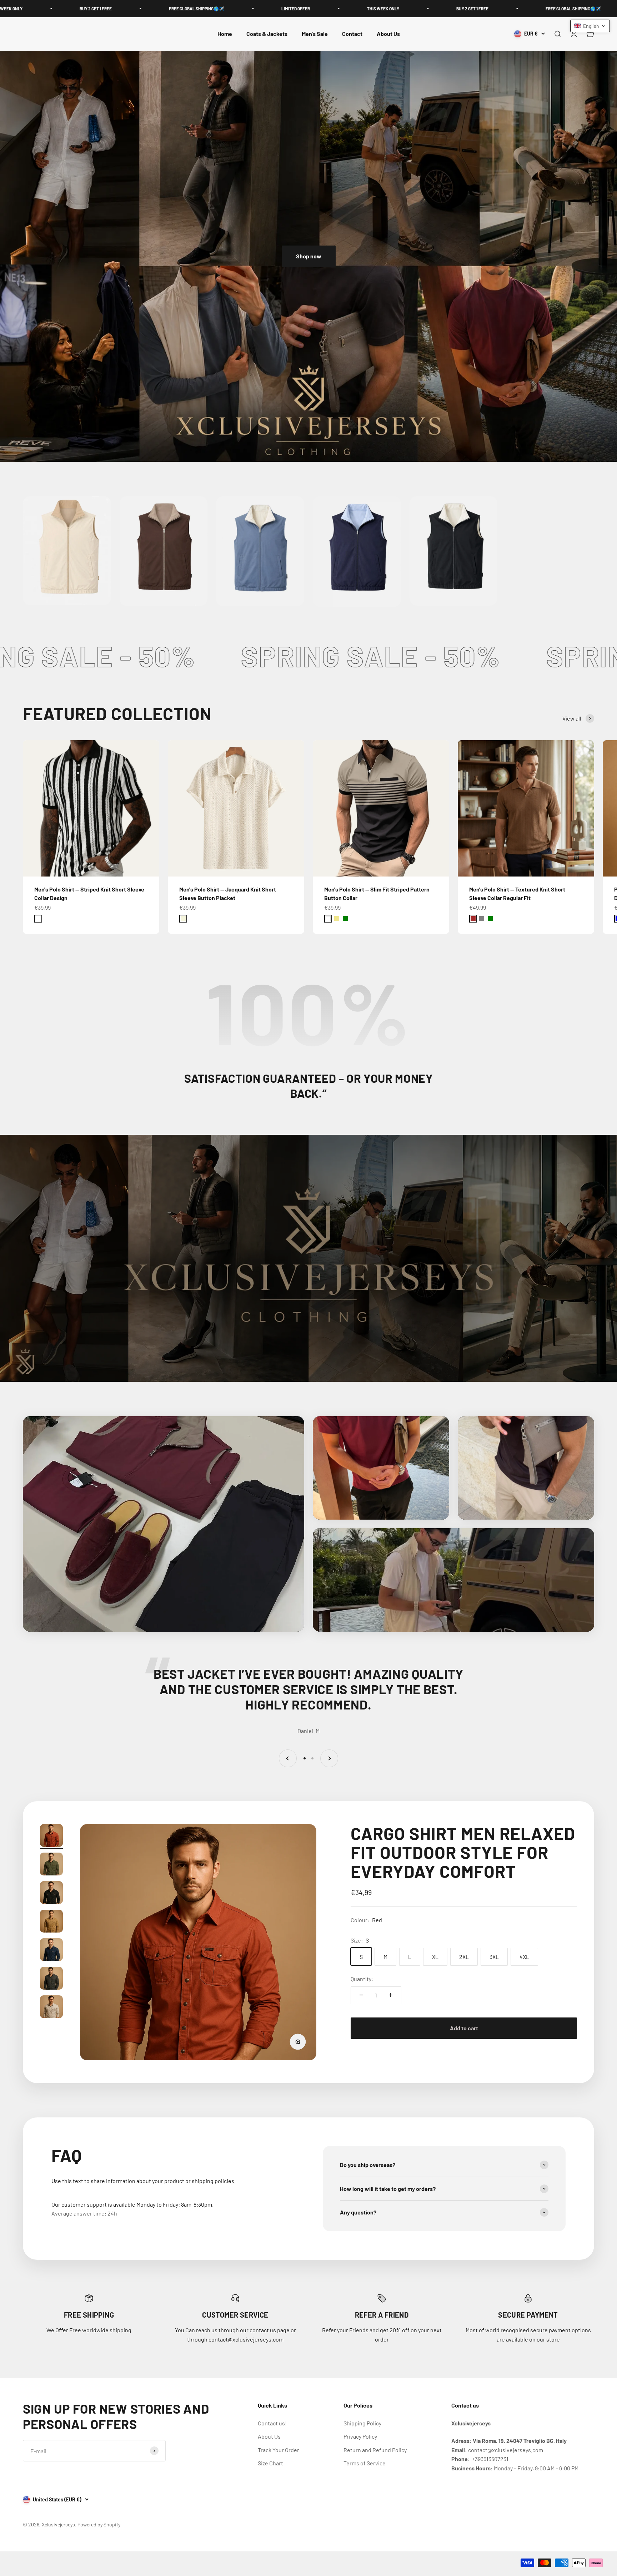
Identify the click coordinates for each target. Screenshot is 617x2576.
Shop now (309, 256)
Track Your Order (279, 2450)
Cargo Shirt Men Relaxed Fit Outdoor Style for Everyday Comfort (463, 1852)
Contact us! (272, 2423)
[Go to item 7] (51, 2008)
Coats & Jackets (267, 34)
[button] (590, 26)
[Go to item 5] (51, 1951)
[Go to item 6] (51, 1979)
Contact (352, 34)
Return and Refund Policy (375, 2450)
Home (225, 34)
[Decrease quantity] (361, 1995)
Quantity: (362, 1978)
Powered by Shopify (99, 2524)
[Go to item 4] (51, 1922)
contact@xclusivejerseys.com (506, 2450)
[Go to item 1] (51, 1837)
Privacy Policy (360, 2436)
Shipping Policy (362, 2423)
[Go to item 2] (51, 1865)
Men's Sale (315, 34)
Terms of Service (365, 2463)
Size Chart (270, 2463)
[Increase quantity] (391, 1995)
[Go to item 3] (51, 1894)
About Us (388, 34)
